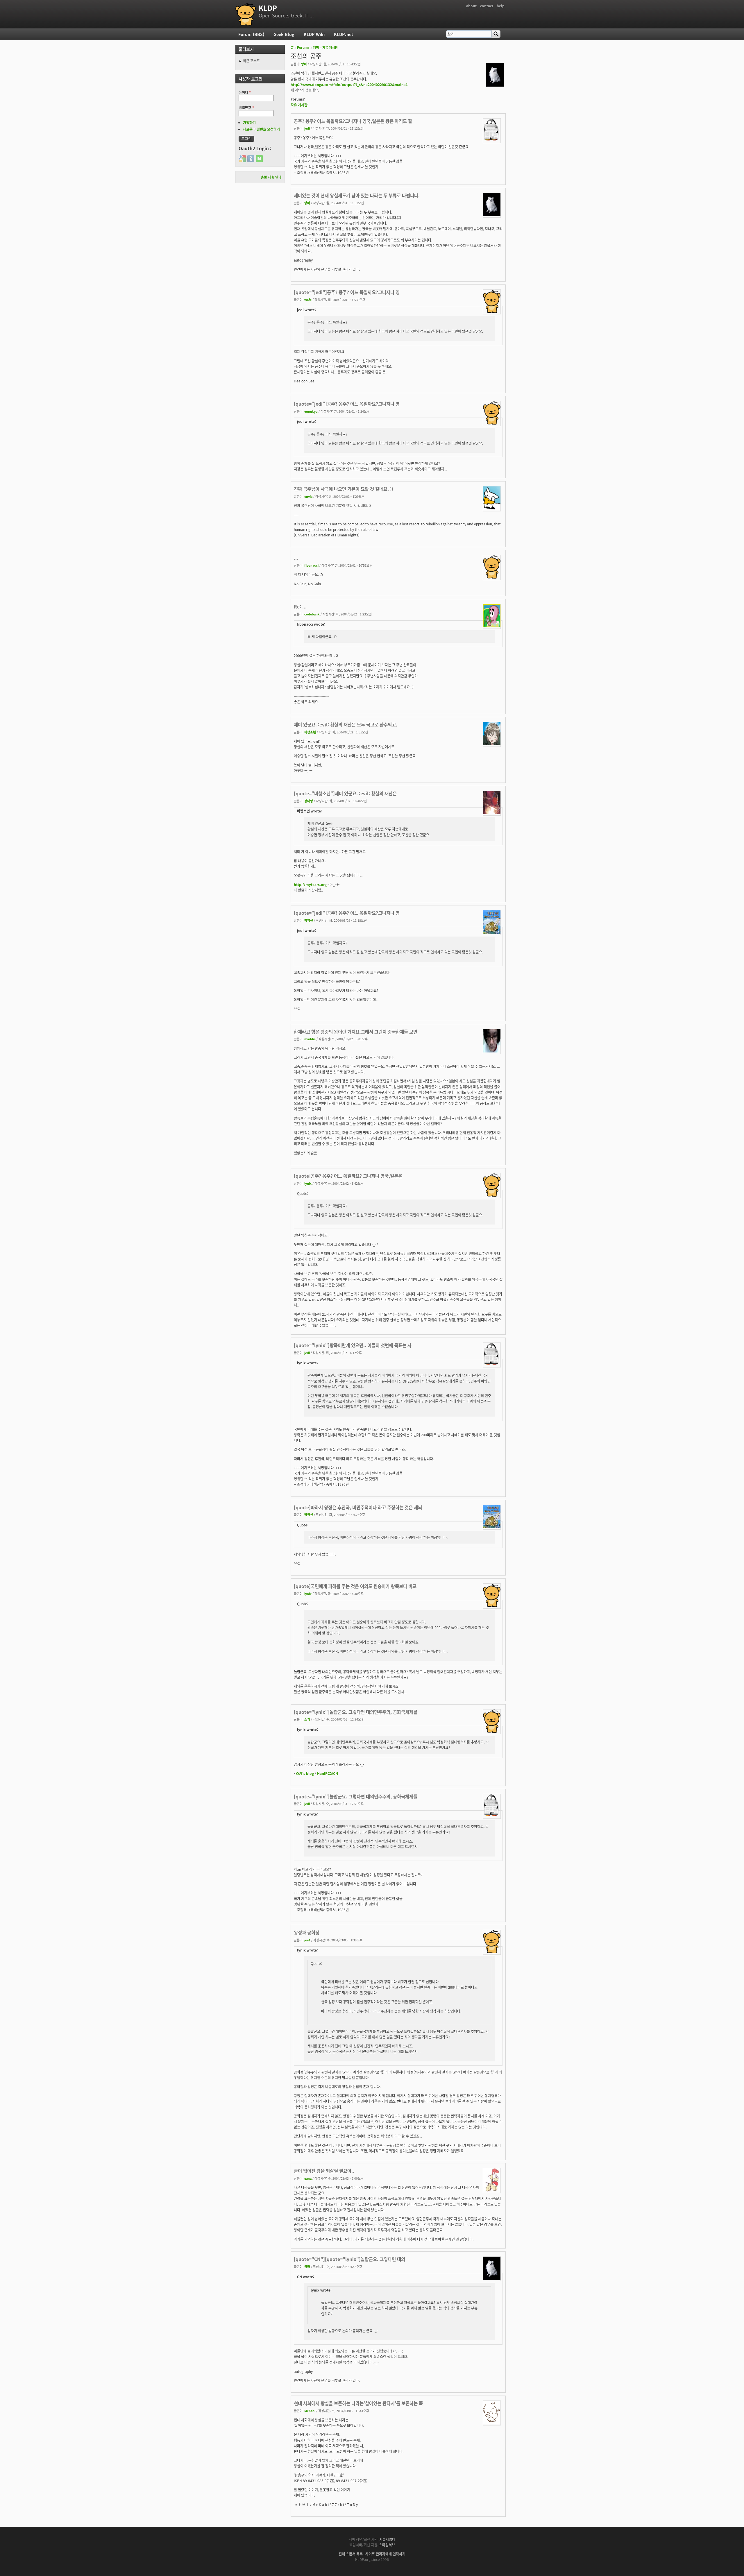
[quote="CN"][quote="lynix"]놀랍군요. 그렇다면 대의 (349, 2259)
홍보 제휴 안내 (271, 177)
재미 (316, 47)
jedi (307, 128)
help (501, 6)
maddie (310, 1039)
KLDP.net (344, 34)
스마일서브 (387, 2545)
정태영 (309, 801)
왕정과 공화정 (307, 1932)
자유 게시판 (330, 47)
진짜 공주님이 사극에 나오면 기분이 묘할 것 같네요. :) (344, 489)
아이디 (245, 92)
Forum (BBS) (251, 34)
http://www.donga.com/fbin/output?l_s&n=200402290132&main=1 (349, 84)
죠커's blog (305, 1773)
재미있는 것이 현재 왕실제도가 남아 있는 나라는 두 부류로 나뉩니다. (357, 195)
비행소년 (310, 732)
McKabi (310, 2411)
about (471, 6)
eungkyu (311, 411)
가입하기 (249, 122)
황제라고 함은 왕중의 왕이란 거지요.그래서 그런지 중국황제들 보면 (356, 1032)
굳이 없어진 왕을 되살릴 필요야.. (324, 2171)
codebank (312, 614)
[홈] (246, 14)
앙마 (304, 64)
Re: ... (300, 606)
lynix (308, 1183)
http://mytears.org (310, 884)
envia (308, 496)
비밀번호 (246, 107)
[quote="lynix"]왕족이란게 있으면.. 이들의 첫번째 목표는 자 (353, 1345)
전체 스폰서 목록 (351, 2554)
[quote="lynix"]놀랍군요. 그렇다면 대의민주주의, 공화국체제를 (356, 1712)
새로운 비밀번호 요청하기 (261, 129)
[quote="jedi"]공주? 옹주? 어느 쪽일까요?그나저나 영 (347, 292)
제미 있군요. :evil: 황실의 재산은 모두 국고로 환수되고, (346, 724)
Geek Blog (284, 34)
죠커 (307, 1719)
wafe (308, 300)
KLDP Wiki (314, 34)
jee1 (307, 1940)
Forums (303, 47)
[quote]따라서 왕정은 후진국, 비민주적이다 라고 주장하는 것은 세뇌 (358, 1507)
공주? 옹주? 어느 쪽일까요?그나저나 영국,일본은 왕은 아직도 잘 (353, 121)
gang (308, 2178)
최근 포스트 (251, 61)
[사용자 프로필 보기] (495, 85)
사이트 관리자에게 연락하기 (385, 2554)
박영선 (309, 920)
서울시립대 (387, 2539)
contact (487, 6)
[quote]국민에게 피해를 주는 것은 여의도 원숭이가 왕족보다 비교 (355, 1586)
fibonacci (311, 565)
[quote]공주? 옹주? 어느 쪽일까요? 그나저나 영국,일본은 (348, 1176)
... (296, 558)
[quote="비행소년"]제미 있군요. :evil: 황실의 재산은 (345, 793)
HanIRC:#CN (328, 1773)
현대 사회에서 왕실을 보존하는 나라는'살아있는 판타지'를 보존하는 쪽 (358, 2403)
